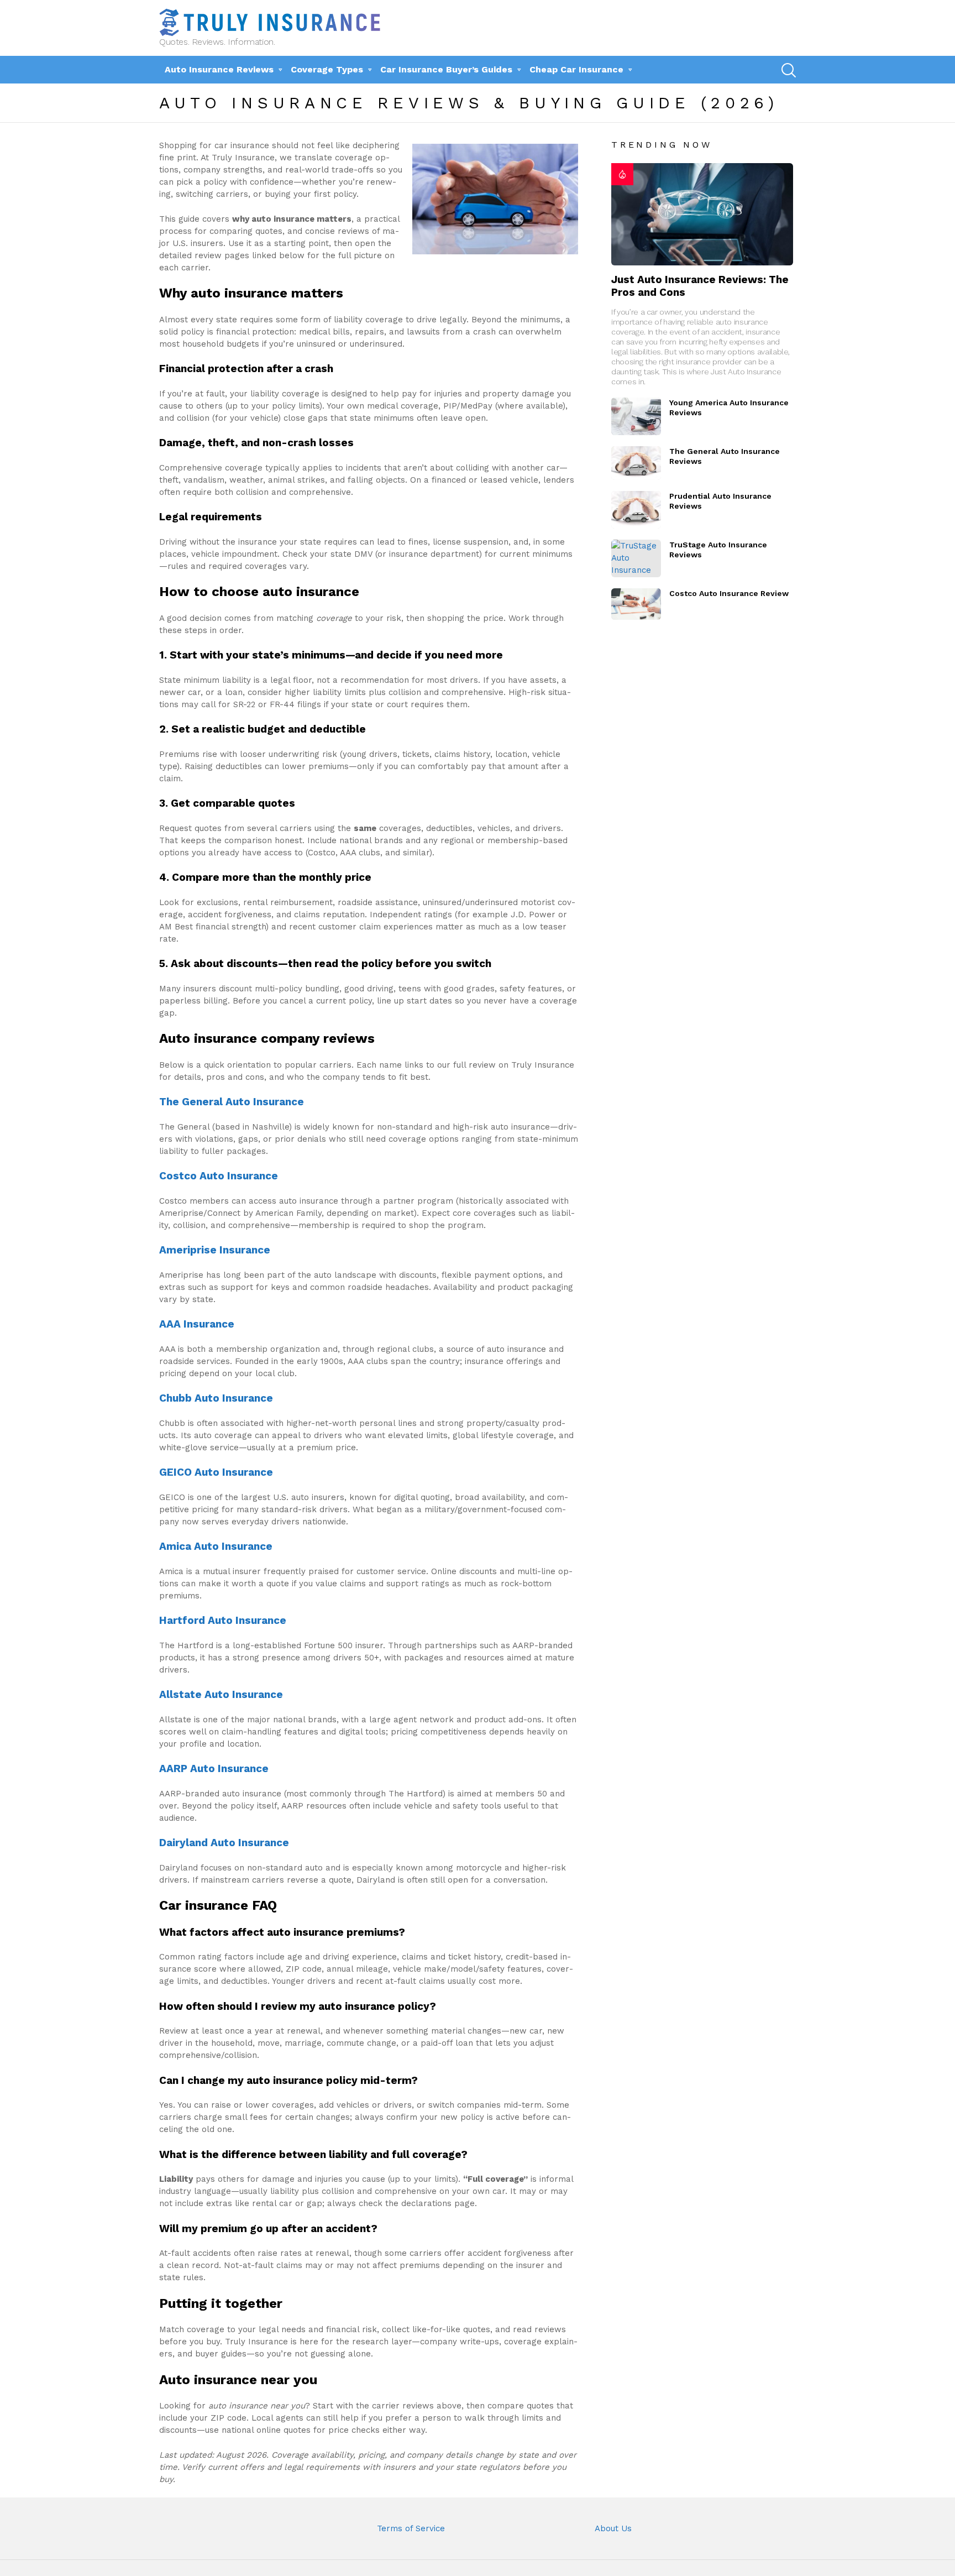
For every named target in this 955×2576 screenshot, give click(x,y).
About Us (613, 2528)
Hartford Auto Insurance (223, 1620)
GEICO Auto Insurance (216, 1472)
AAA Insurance (197, 1324)
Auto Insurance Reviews (219, 69)
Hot (622, 174)
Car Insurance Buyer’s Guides (446, 69)
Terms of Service (411, 2528)
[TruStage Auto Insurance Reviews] (636, 558)
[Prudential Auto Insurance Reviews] (636, 510)
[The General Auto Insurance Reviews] (636, 463)
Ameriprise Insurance (215, 1250)
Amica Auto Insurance (216, 1546)
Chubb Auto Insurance (216, 1398)
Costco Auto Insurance (219, 1176)
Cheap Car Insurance (576, 69)
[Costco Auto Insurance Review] (636, 604)
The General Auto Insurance (232, 1102)
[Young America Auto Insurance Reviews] (636, 416)
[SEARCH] (788, 70)
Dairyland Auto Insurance (224, 1843)
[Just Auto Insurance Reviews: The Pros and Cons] (702, 214)
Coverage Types (327, 69)
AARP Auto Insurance (214, 1768)
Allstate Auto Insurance (221, 1694)
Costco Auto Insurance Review (729, 593)
